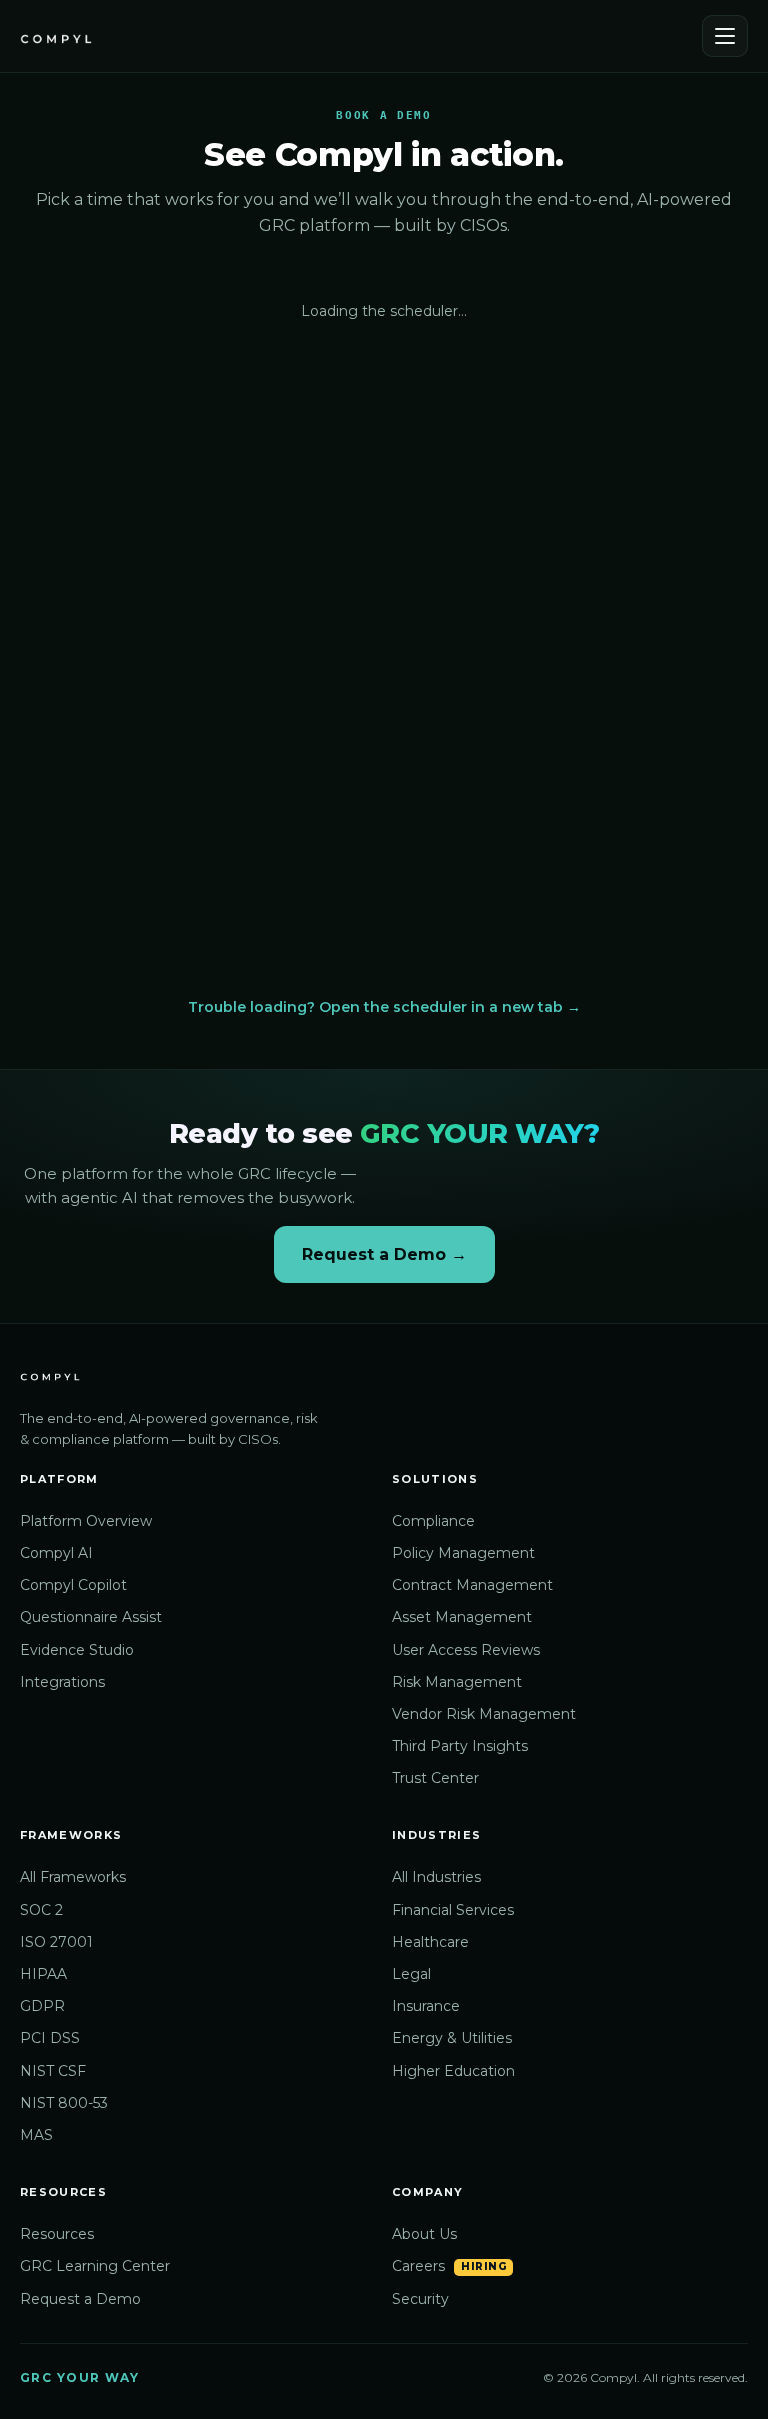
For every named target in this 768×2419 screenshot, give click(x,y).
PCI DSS (50, 2038)
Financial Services (453, 1910)
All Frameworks (73, 1877)
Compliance (433, 1521)
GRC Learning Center (95, 2266)
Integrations (62, 1682)
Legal (411, 1974)
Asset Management (462, 1617)
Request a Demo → (384, 1254)
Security (420, 2299)
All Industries (436, 1877)
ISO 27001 (56, 1942)
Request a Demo (80, 2299)
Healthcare (430, 1942)
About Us (424, 2234)
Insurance (426, 2006)
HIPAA (43, 1974)
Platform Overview (86, 1521)
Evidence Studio (77, 1650)
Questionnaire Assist (91, 1617)
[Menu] (725, 36)
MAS (36, 2135)
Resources (57, 2234)
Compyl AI (56, 1553)
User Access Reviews (466, 1650)
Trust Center (435, 1778)
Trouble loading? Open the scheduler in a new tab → (384, 1007)
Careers (418, 2266)
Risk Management (457, 1682)
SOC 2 (41, 1910)
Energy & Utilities (452, 2038)
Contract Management (472, 1585)
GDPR (42, 2006)
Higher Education (453, 2071)
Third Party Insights (460, 1746)
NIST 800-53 (64, 2103)
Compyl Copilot (73, 1585)
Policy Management (463, 1553)
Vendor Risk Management (484, 1714)
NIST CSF (53, 2071)
